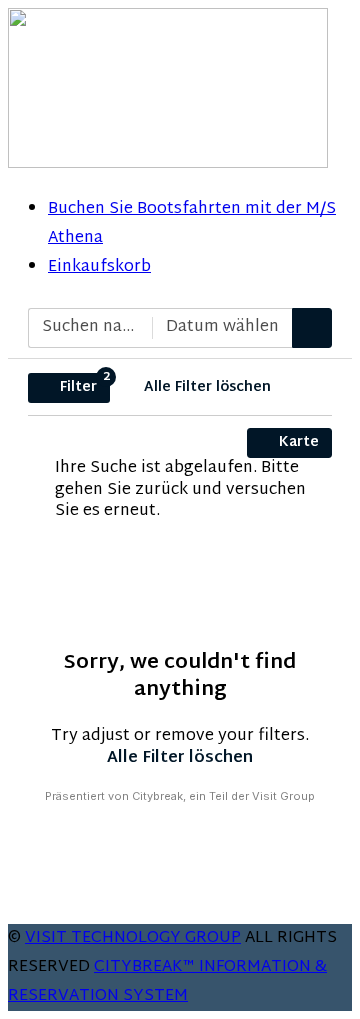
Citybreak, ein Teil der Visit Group (223, 796)
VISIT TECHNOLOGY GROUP (133, 938)
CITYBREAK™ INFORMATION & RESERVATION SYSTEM (167, 982)
